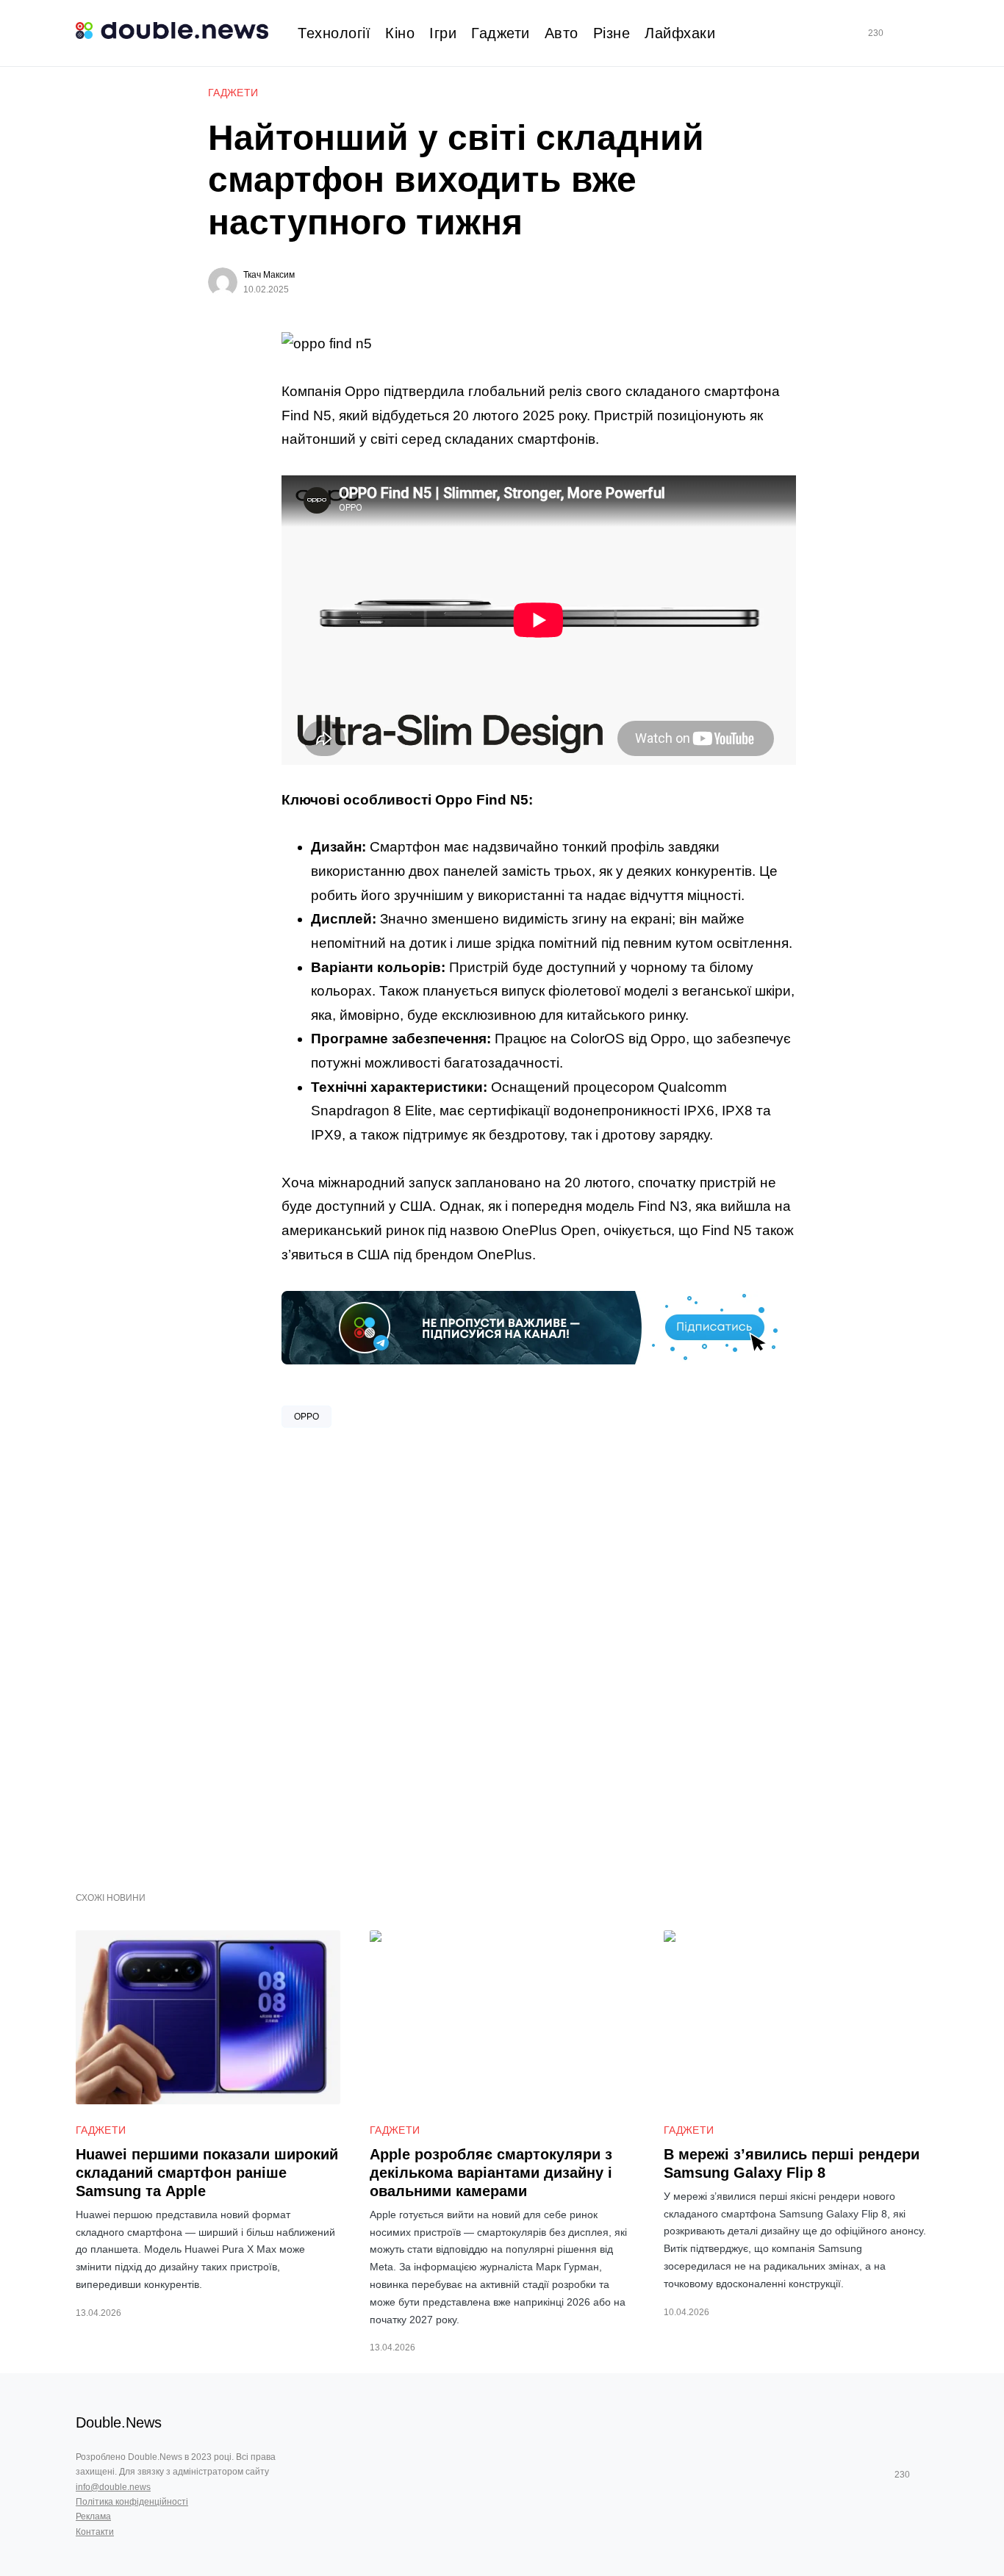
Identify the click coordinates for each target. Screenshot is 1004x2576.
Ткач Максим (269, 275)
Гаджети (233, 93)
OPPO (306, 1417)
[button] (922, 33)
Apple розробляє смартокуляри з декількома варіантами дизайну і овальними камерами (491, 2173)
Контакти (95, 2532)
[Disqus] (539, 1654)
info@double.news (113, 2487)
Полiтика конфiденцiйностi (132, 2502)
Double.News (119, 2422)
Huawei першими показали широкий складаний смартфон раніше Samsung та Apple (207, 2173)
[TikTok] (897, 33)
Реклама (93, 2516)
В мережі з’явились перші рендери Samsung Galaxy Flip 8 (792, 2163)
